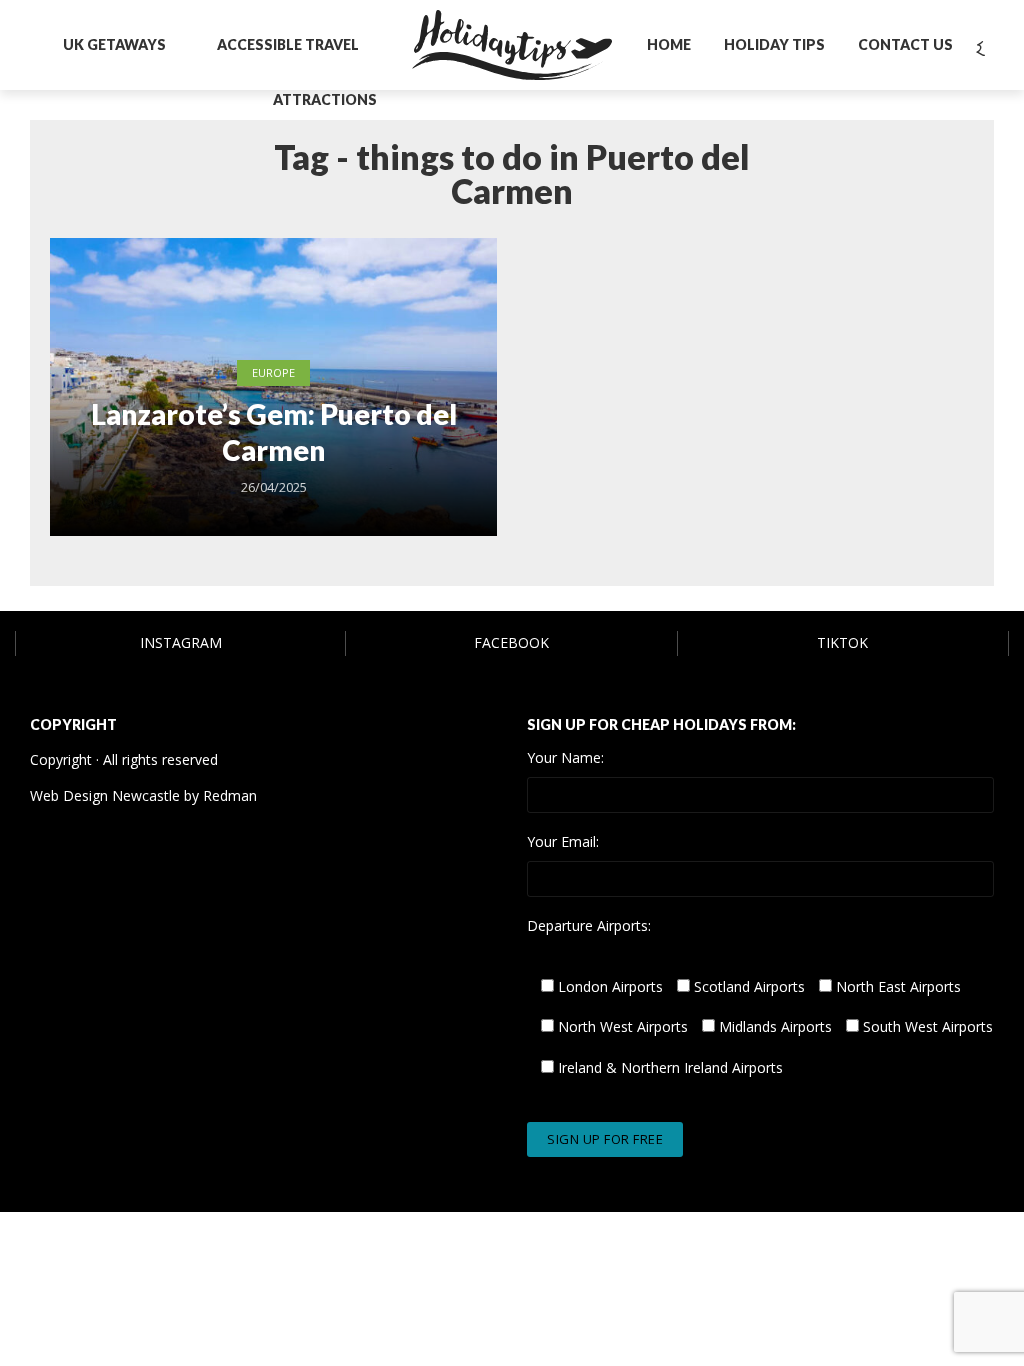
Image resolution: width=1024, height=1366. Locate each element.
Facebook (511, 642)
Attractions (325, 99)
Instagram (181, 642)
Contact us (905, 44)
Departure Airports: (589, 926)
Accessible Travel (288, 44)
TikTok (842, 642)
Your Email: (563, 842)
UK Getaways (114, 44)
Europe (273, 372)
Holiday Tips (774, 44)
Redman (230, 795)
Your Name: (565, 758)
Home (669, 44)
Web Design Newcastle (105, 795)
